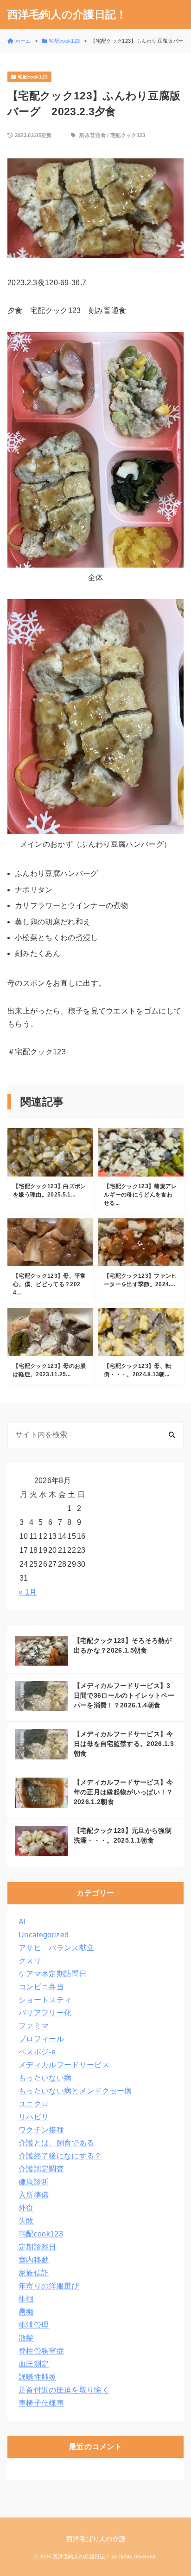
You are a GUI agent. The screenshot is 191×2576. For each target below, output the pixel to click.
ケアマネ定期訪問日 (53, 1974)
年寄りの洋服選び (49, 2286)
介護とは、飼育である (56, 2143)
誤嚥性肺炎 (38, 2377)
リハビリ (34, 2117)
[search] (172, 1435)
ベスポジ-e (37, 2052)
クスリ (30, 1961)
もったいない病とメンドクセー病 (75, 2091)
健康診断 (34, 2182)
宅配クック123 (128, 135)
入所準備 (34, 2195)
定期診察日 (38, 2247)
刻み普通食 (92, 135)
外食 (26, 2208)
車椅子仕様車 (41, 2403)
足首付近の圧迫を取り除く (64, 2390)
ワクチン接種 (41, 2130)
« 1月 (28, 1592)
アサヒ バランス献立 (56, 1948)
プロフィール (41, 2039)
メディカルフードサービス (64, 2065)
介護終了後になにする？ (60, 2156)
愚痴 (26, 2312)
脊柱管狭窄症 (41, 2351)
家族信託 (34, 2273)
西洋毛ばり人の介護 (96, 2539)
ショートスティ (45, 2000)
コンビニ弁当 (41, 1987)
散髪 (26, 2338)
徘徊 (26, 2299)
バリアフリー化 (45, 2013)
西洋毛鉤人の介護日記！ (67, 15)
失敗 (26, 2221)
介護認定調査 (41, 2169)
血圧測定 (34, 2364)
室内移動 (34, 2260)
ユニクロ (34, 2104)
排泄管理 (34, 2325)
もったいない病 (45, 2078)
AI (22, 1922)
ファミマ (34, 2026)
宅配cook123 (41, 2234)
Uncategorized (44, 1935)
